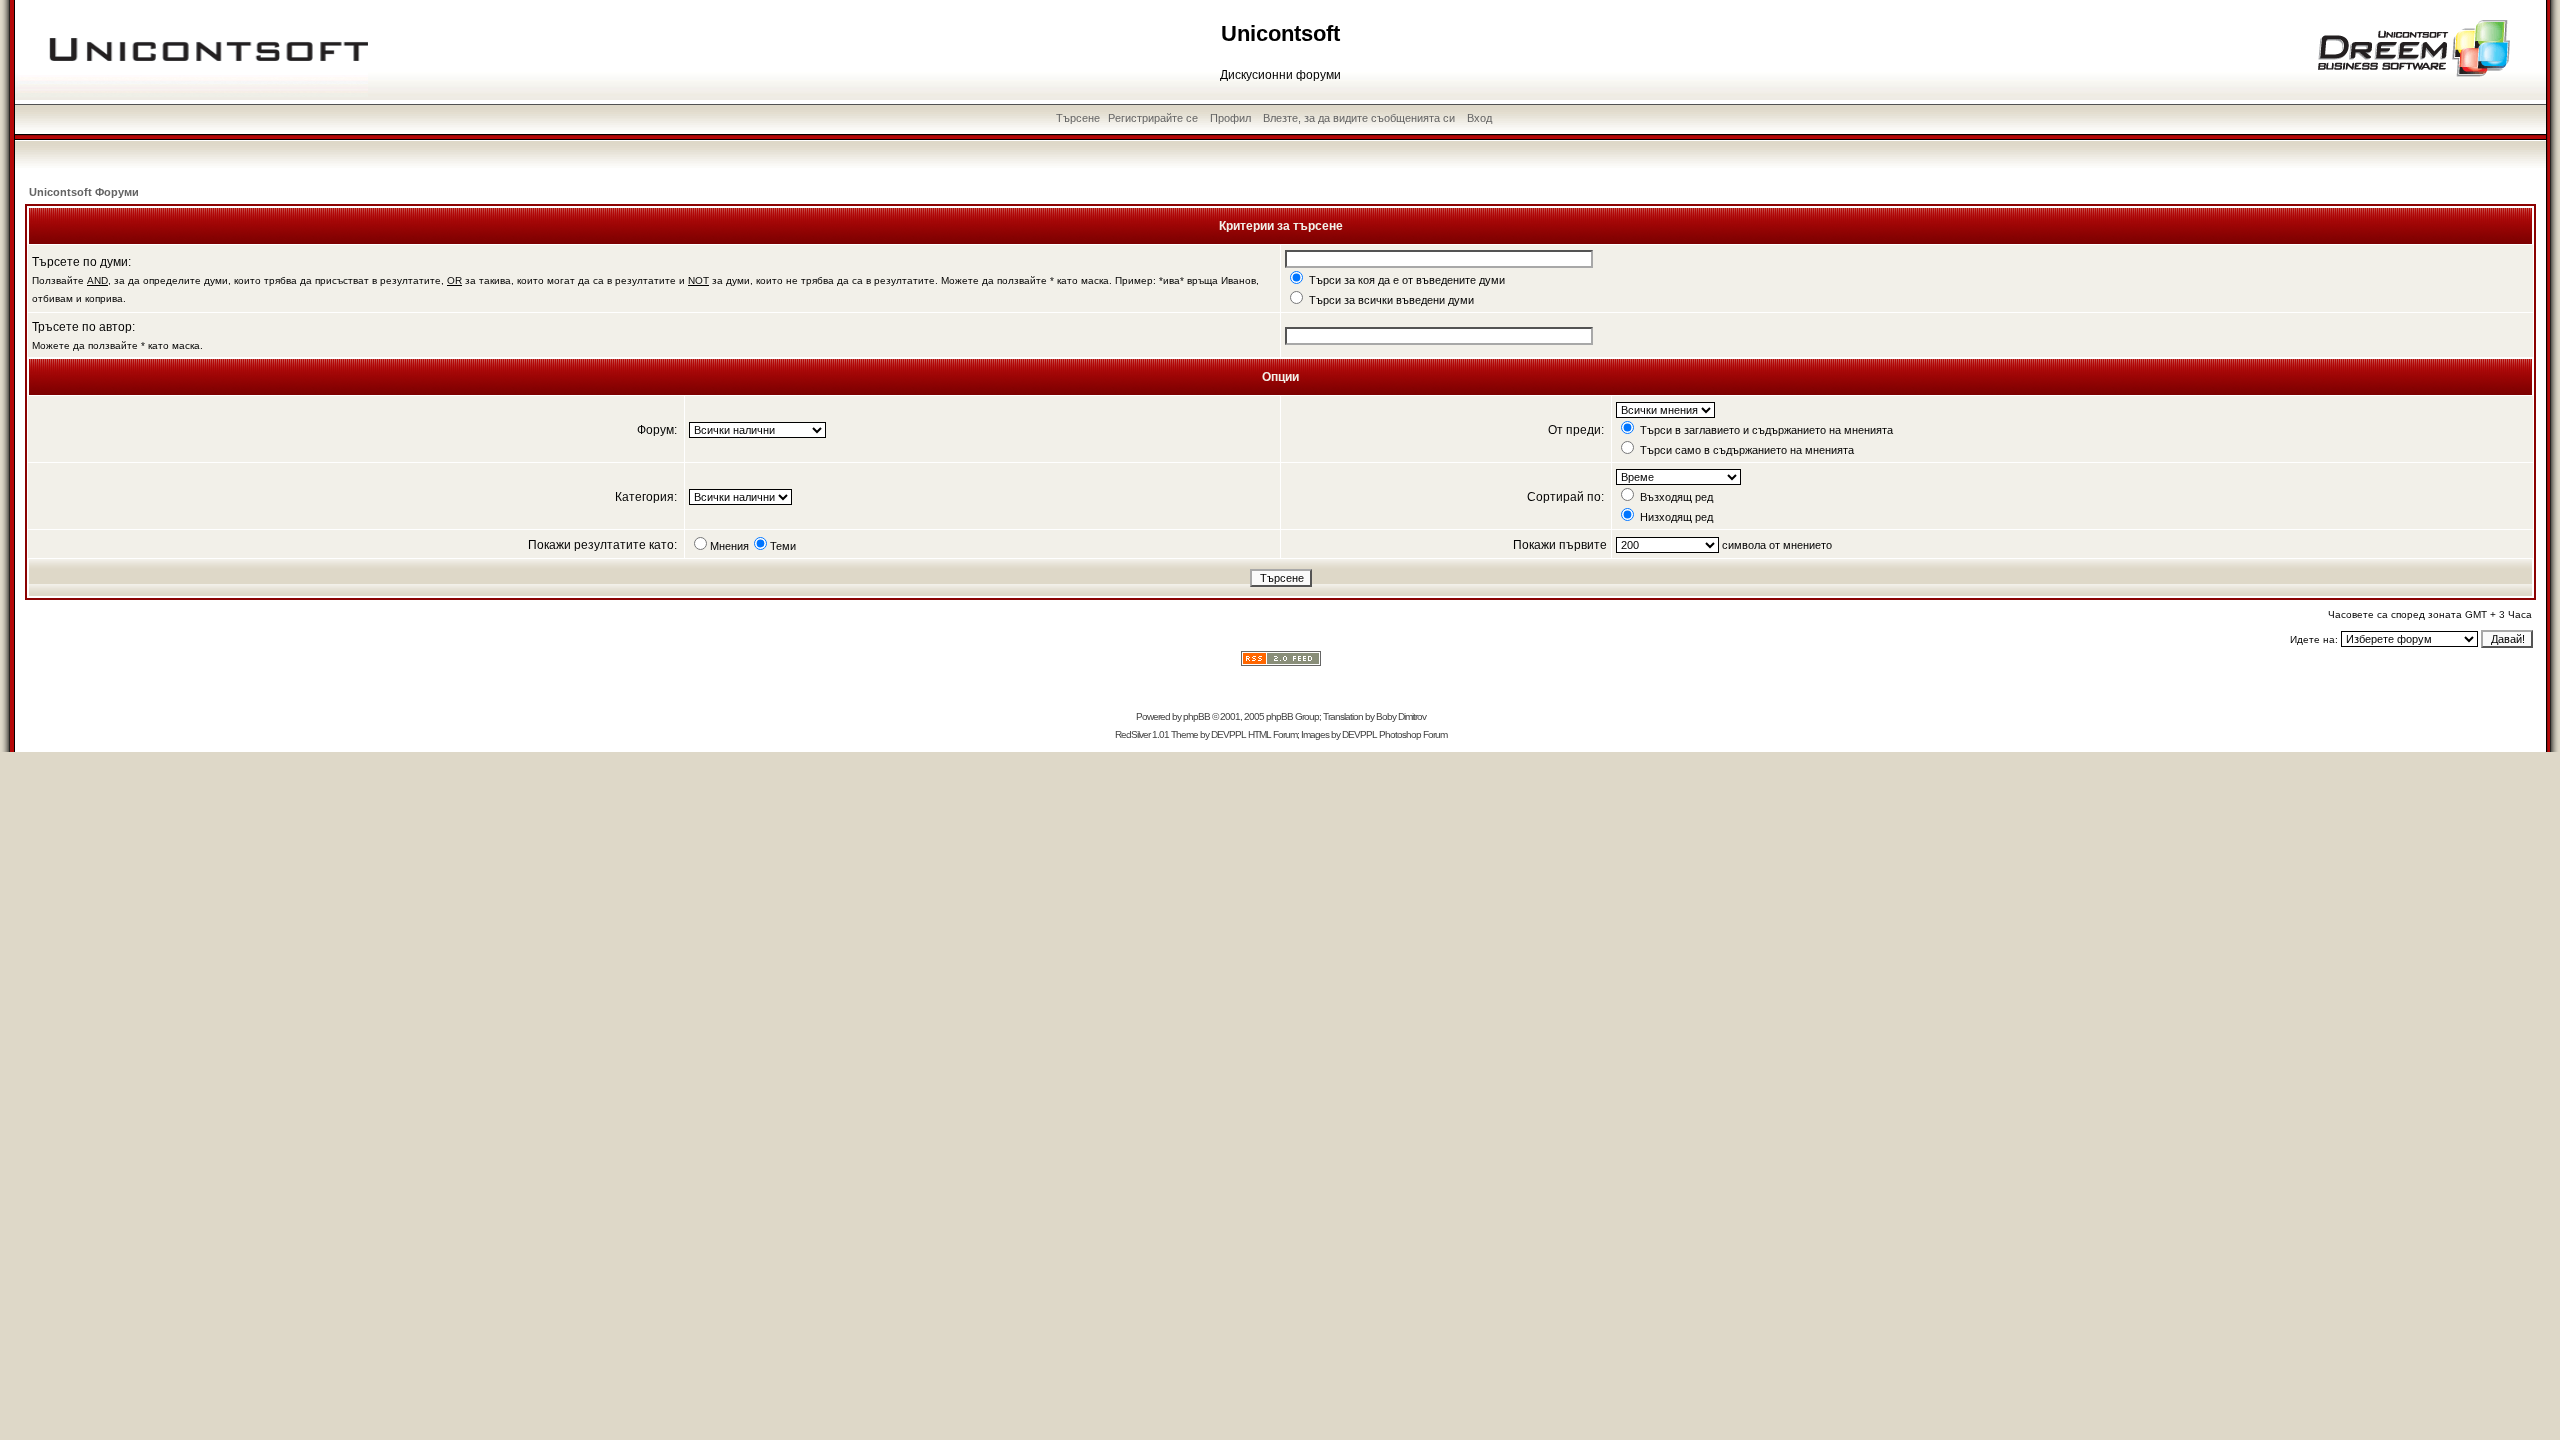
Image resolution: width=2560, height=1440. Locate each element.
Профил (1230, 118)
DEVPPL (1228, 734)
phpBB (1196, 716)
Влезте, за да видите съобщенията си (1359, 118)
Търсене (1078, 118)
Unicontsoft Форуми (84, 192)
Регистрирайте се (1153, 118)
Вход (1479, 118)
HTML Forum (1272, 734)
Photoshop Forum (1413, 734)
